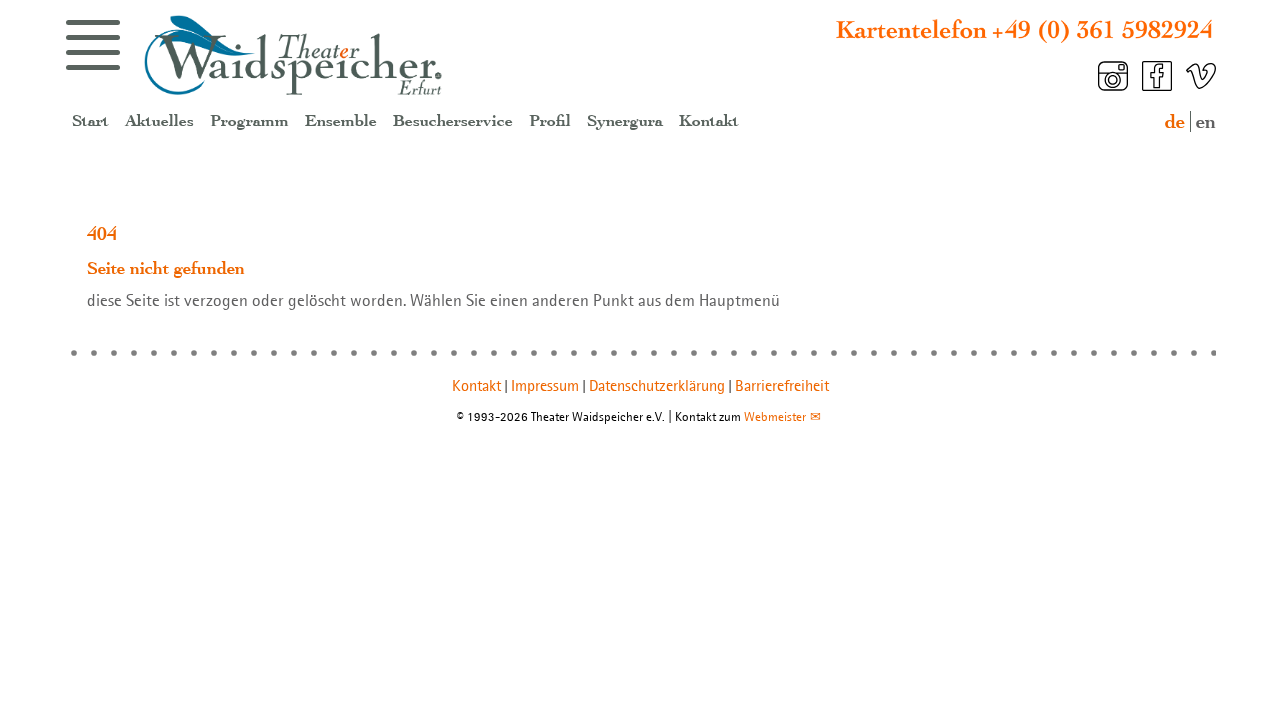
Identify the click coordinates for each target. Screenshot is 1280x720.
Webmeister (775, 417)
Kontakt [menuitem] (709, 121)
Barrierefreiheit (782, 386)
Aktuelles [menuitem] (159, 121)
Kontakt (476, 386)
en (1206, 121)
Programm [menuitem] (249, 121)
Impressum (545, 386)
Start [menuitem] (90, 121)
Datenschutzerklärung (657, 386)
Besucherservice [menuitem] (453, 121)
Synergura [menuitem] (625, 121)
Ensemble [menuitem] (341, 121)
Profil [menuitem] (550, 121)
